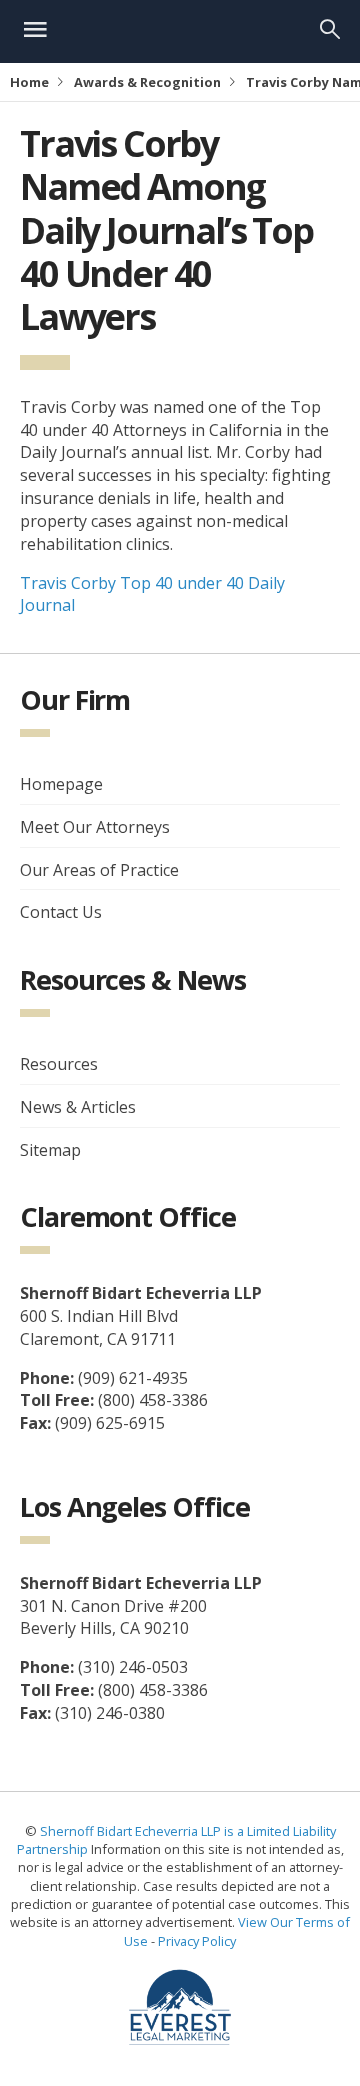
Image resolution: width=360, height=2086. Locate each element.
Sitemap (50, 1150)
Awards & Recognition (147, 82)
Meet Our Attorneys (95, 827)
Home (29, 82)
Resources (59, 1064)
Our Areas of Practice (99, 870)
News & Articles (78, 1107)
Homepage (61, 784)
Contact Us (61, 912)
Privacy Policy (197, 1941)
